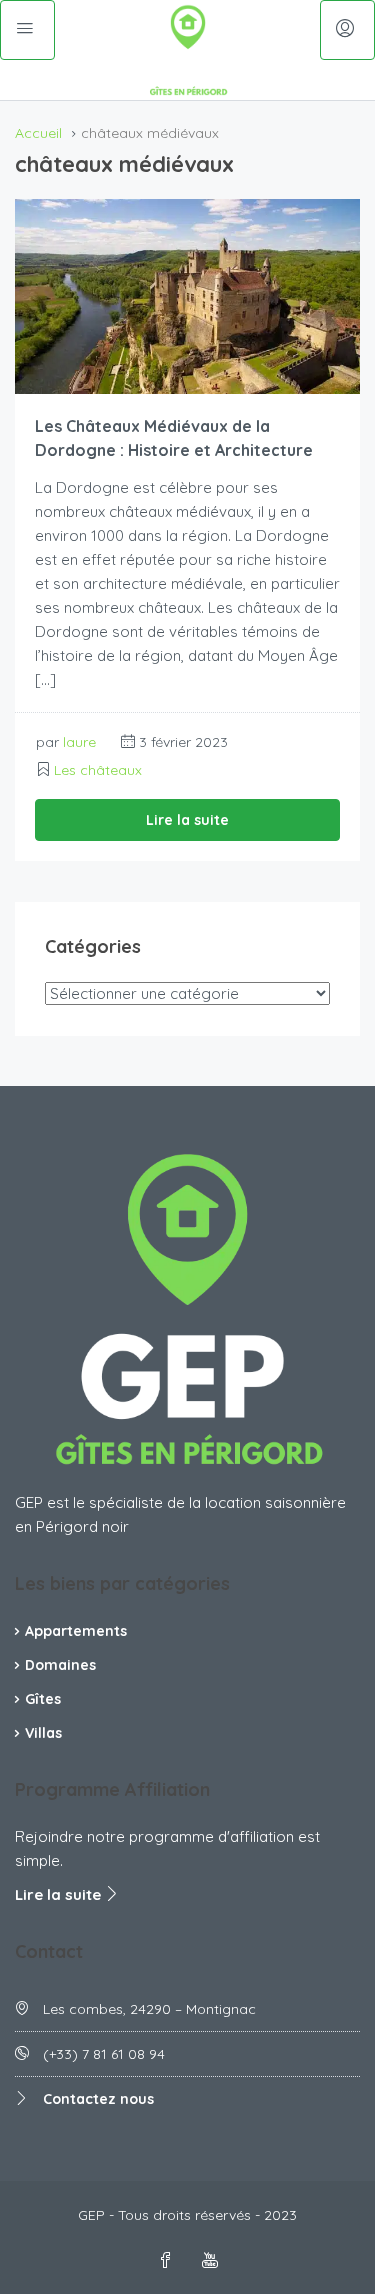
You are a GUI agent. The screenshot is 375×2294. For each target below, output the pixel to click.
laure (79, 742)
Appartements (76, 1631)
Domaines (60, 1665)
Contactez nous (98, 2099)
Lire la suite (187, 820)
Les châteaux (98, 770)
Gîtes (43, 1699)
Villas (43, 1733)
